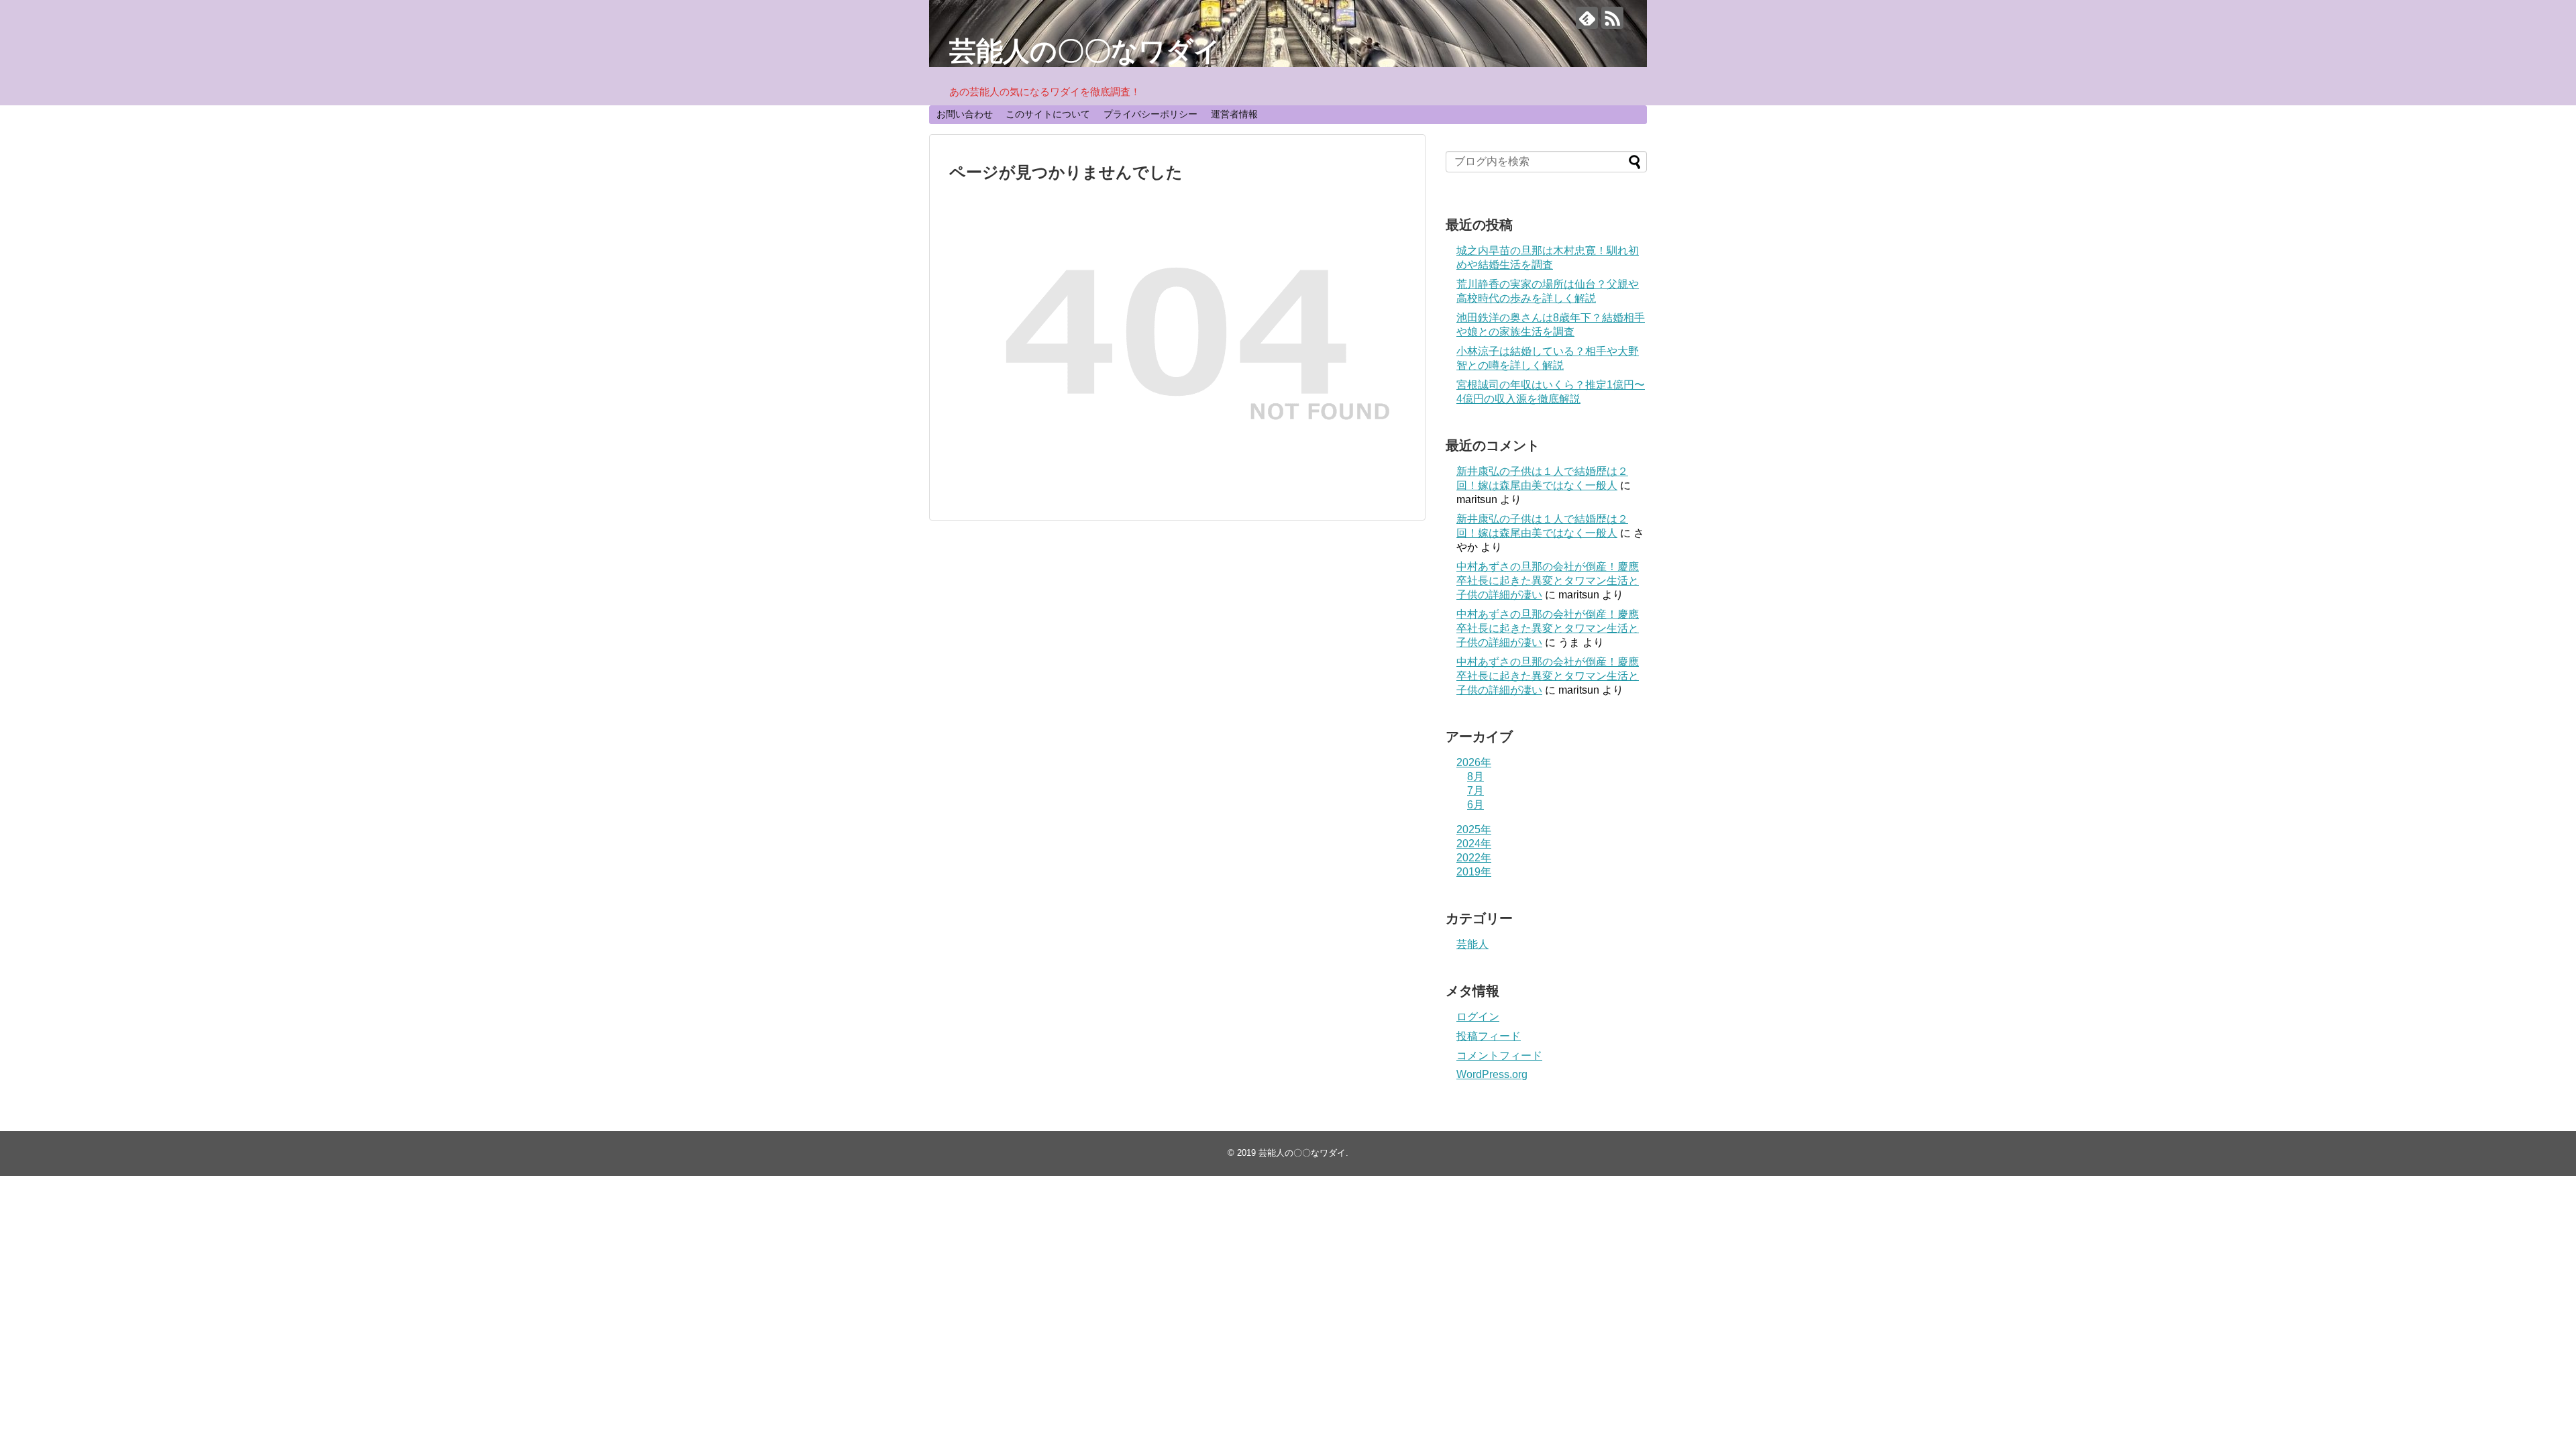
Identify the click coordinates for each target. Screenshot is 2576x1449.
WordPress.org (1492, 1074)
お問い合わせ (965, 114)
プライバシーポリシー (1150, 114)
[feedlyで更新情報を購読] (1587, 18)
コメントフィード (1499, 1056)
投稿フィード (1489, 1036)
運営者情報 (1234, 114)
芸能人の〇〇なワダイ (1085, 51)
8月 (1475, 776)
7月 (1475, 791)
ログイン (1478, 1017)
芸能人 (1472, 944)
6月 (1475, 805)
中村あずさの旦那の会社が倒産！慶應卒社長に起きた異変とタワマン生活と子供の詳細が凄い (1548, 581)
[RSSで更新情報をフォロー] (1612, 18)
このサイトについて (1048, 114)
